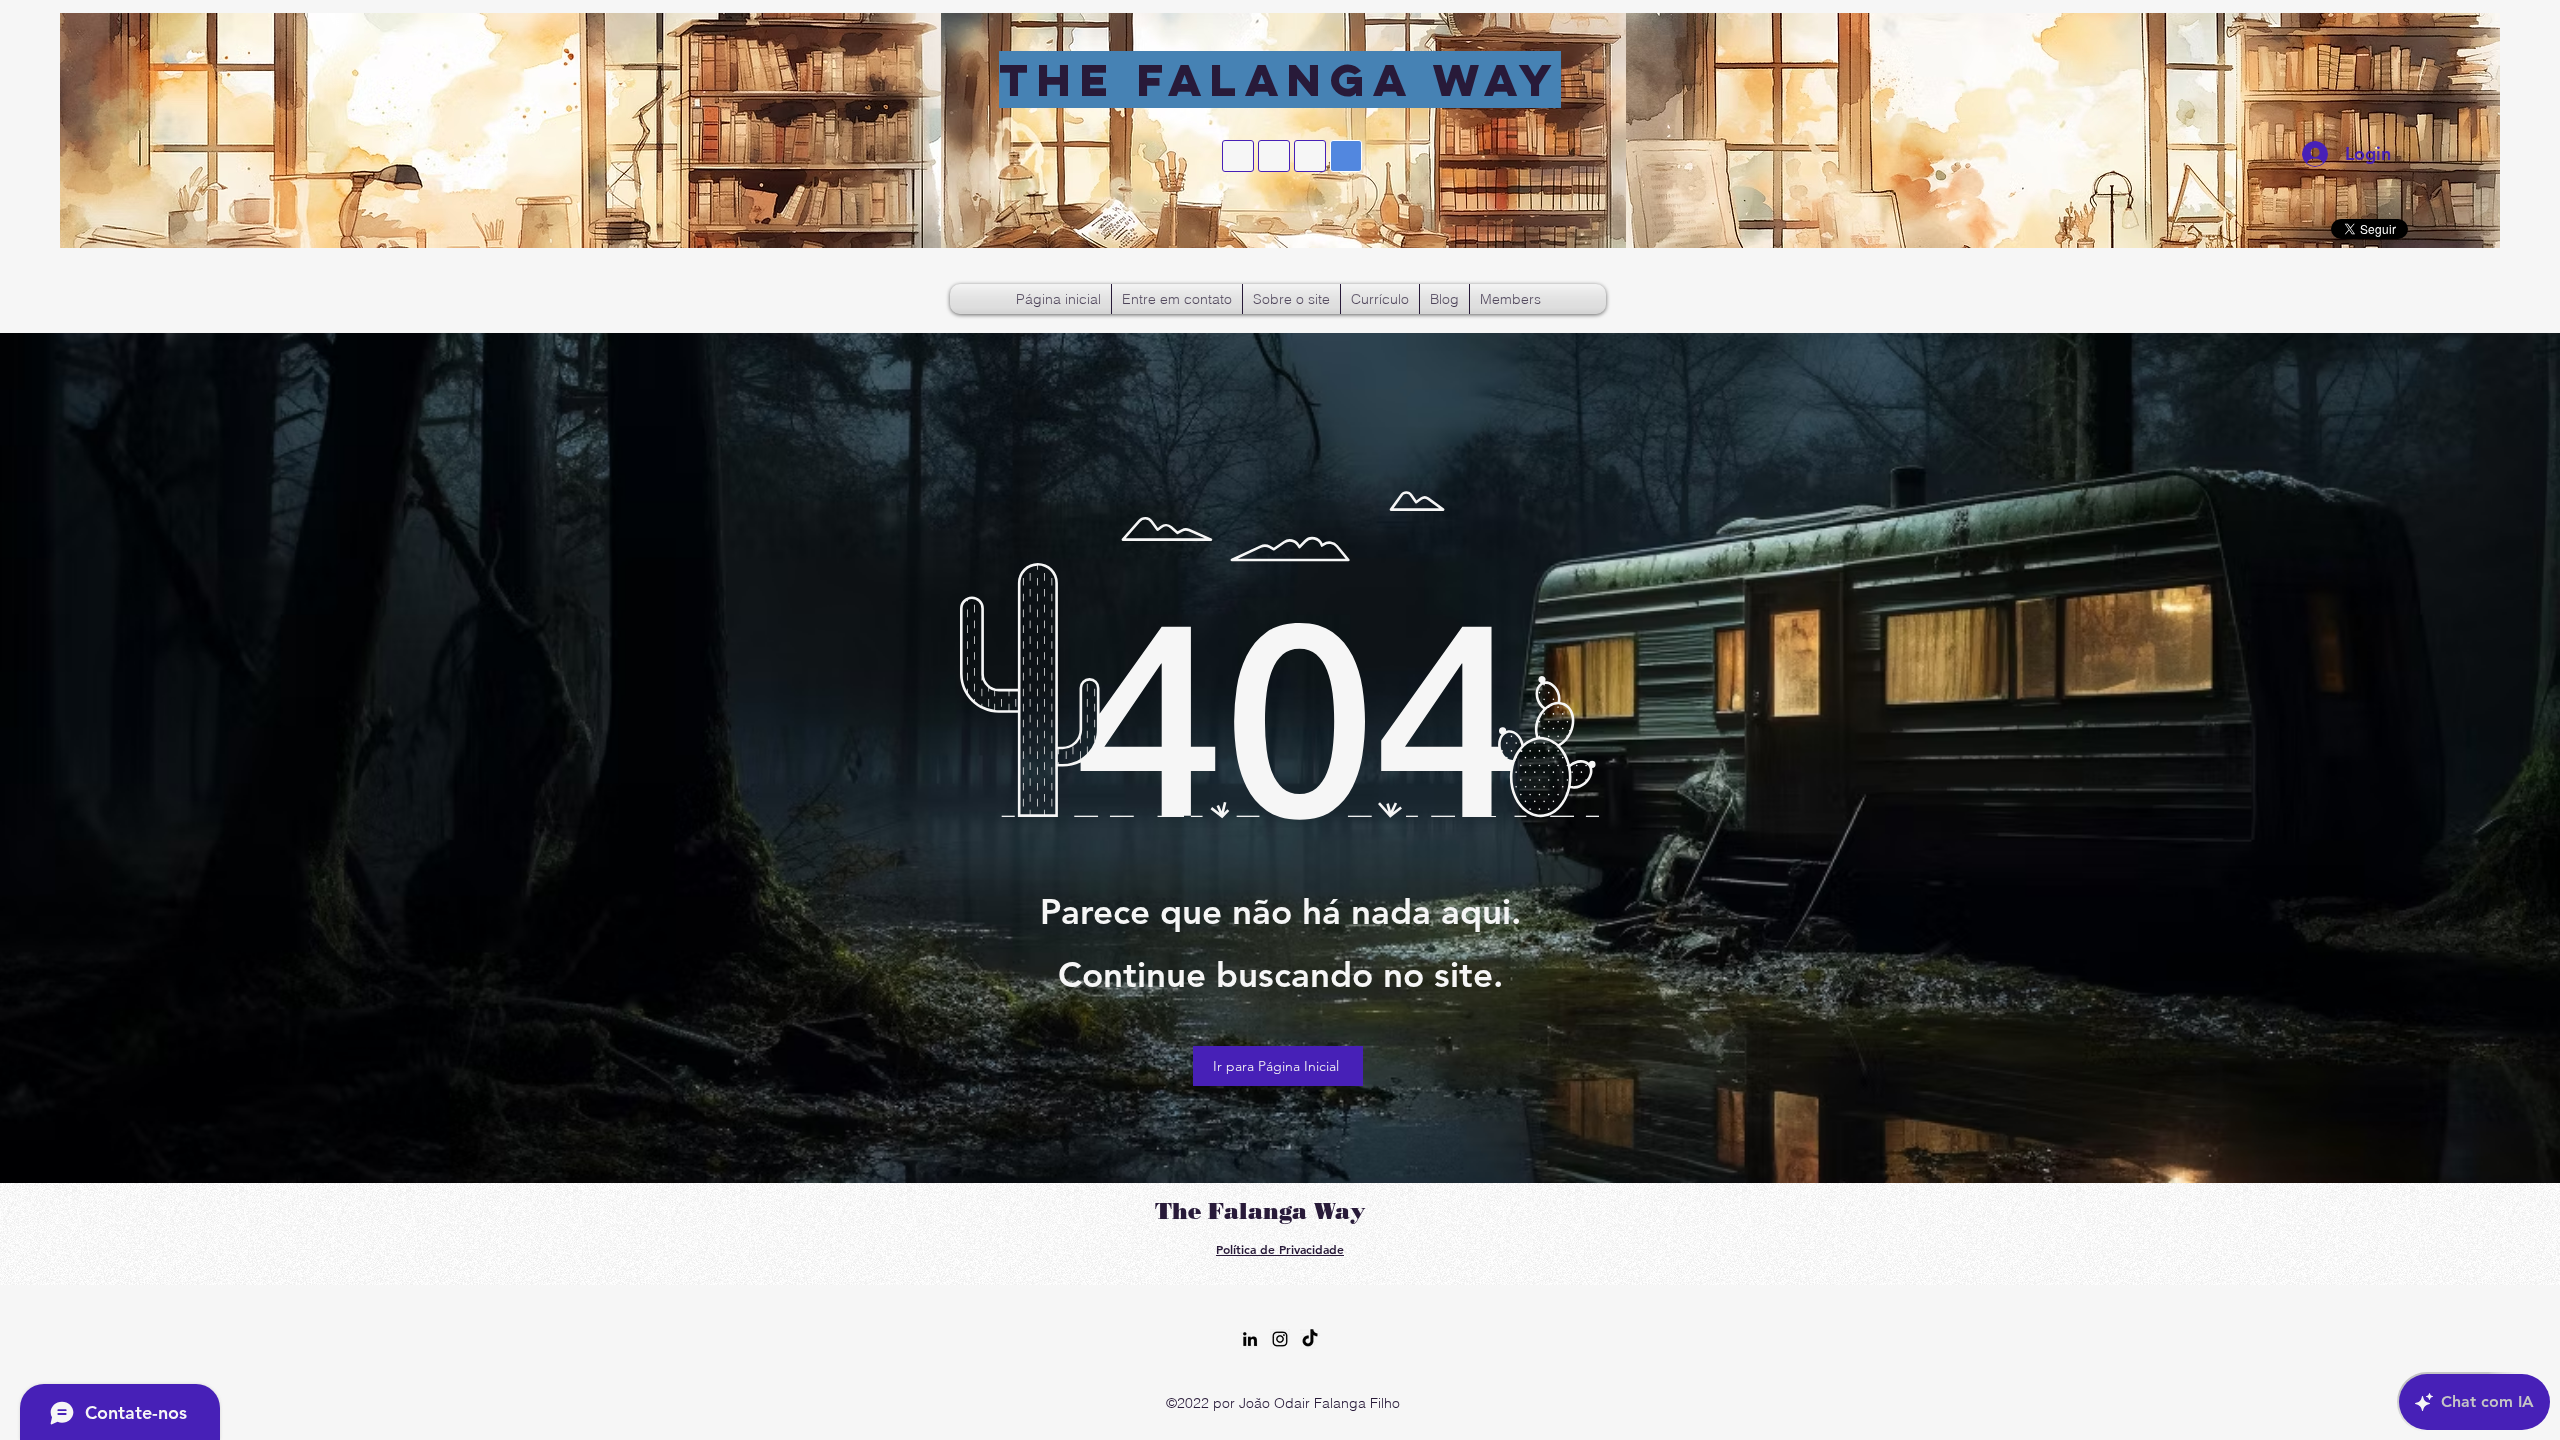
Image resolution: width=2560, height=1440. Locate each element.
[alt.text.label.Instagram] (1280, 1339)
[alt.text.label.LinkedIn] (1250, 1339)
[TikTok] (1310, 1339)
